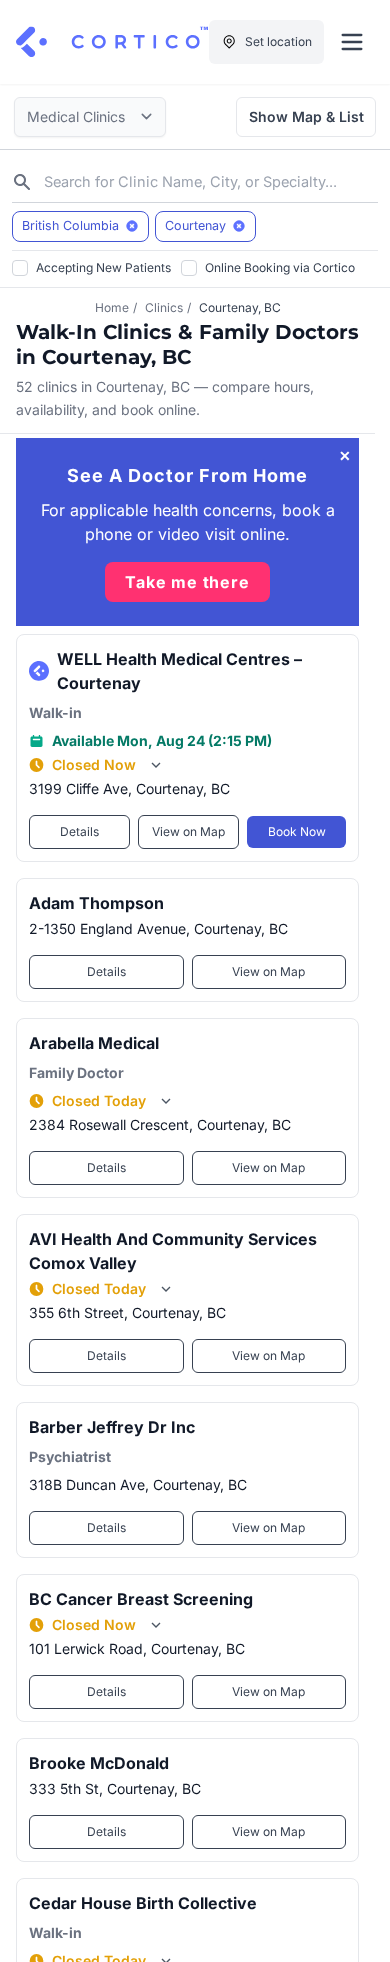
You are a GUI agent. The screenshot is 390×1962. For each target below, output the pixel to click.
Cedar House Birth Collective (143, 1903)
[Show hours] (156, 765)
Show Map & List (306, 116)
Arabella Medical (94, 1043)
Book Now (297, 831)
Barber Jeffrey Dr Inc (112, 1427)
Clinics (164, 307)
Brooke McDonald (99, 1763)
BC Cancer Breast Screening (141, 1599)
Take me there (187, 582)
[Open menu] (352, 42)
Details (79, 831)
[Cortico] (112, 42)
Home (112, 307)
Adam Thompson (96, 903)
